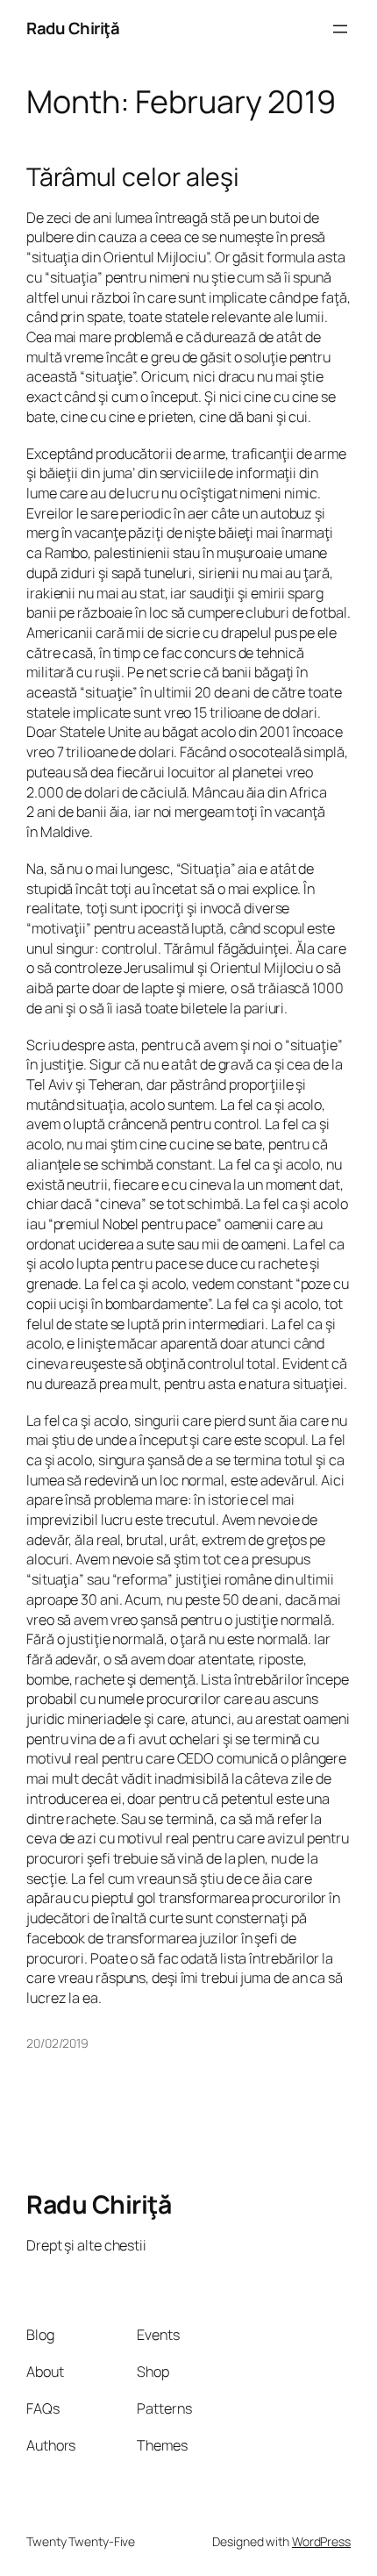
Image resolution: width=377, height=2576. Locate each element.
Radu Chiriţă (73, 28)
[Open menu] (340, 29)
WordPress (321, 2541)
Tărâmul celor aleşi (133, 177)
